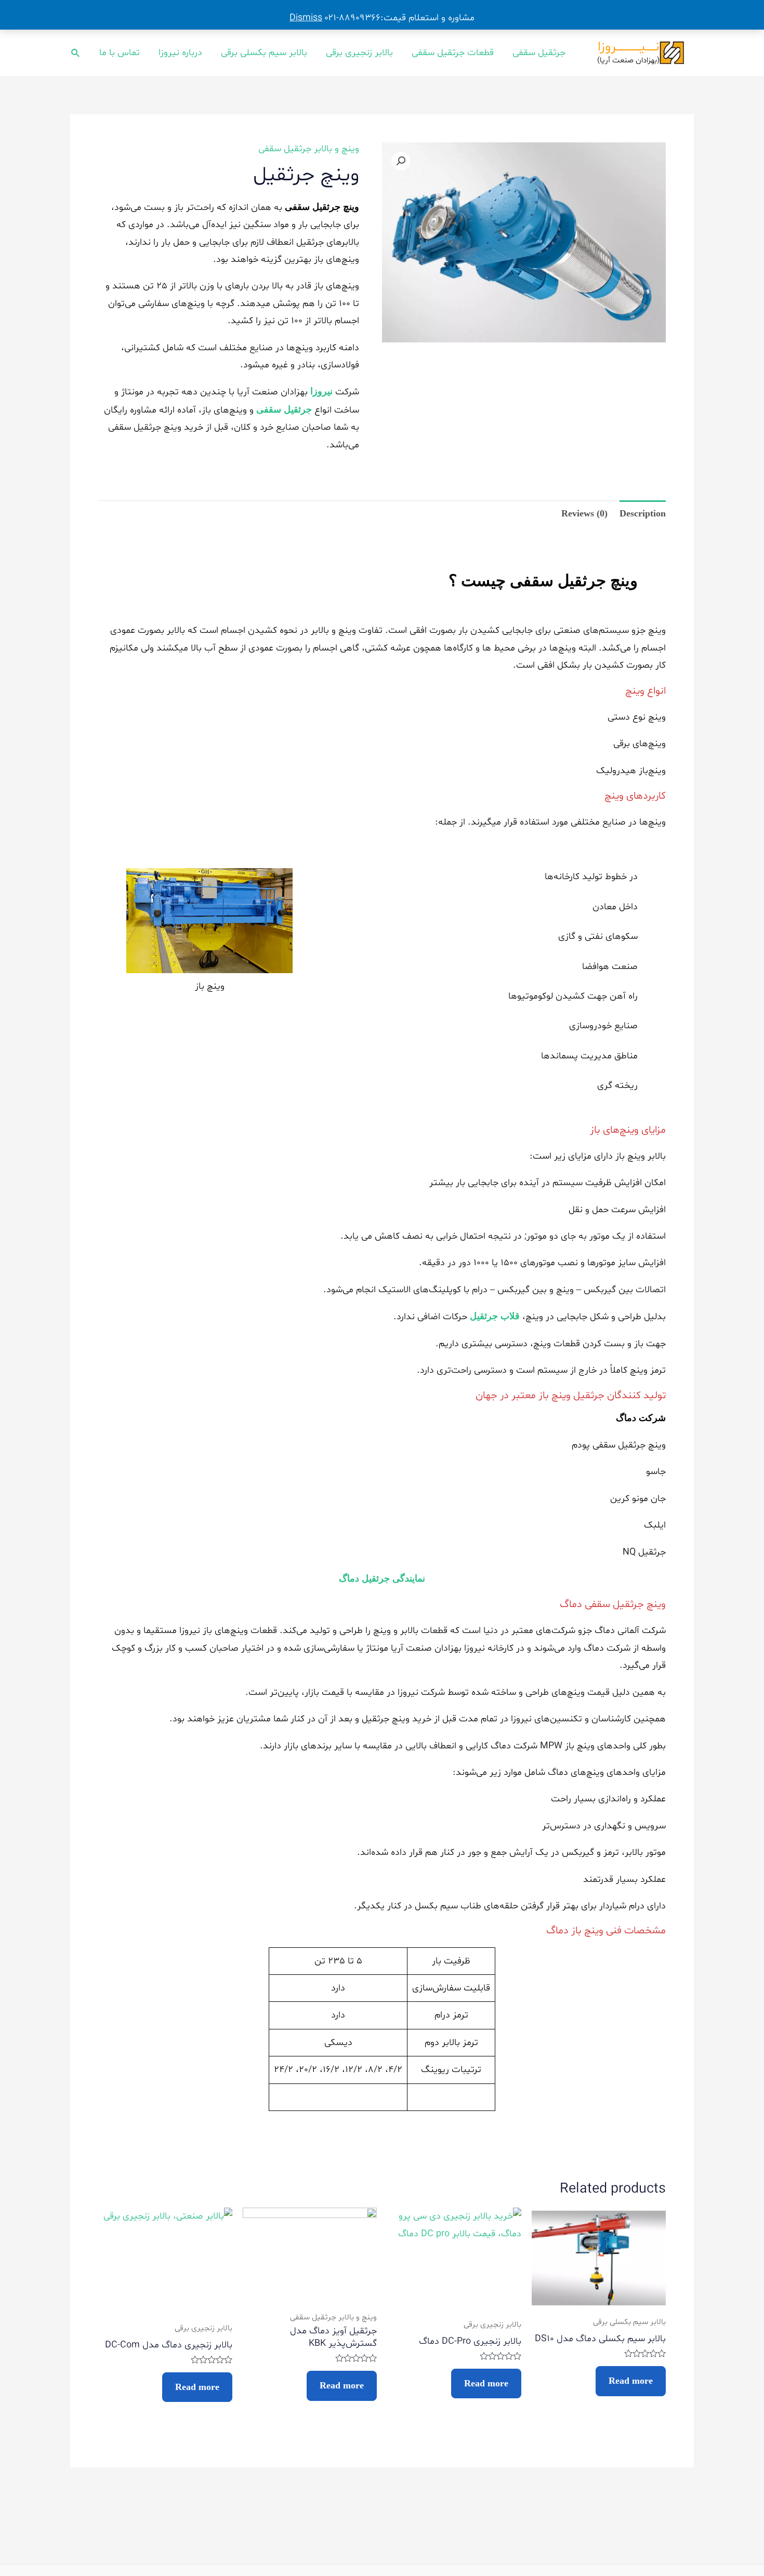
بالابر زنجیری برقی (359, 53)
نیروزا (321, 391)
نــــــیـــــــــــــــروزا (629, 47)
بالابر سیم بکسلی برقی (264, 53)
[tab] (643, 514)
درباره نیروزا (180, 53)
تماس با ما (120, 53)
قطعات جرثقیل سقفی (453, 53)
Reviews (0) (584, 513)
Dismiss (306, 18)
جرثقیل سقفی (539, 53)
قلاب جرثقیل (495, 1316)
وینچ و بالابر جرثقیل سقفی (309, 149)
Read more (631, 2381)
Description (643, 513)
